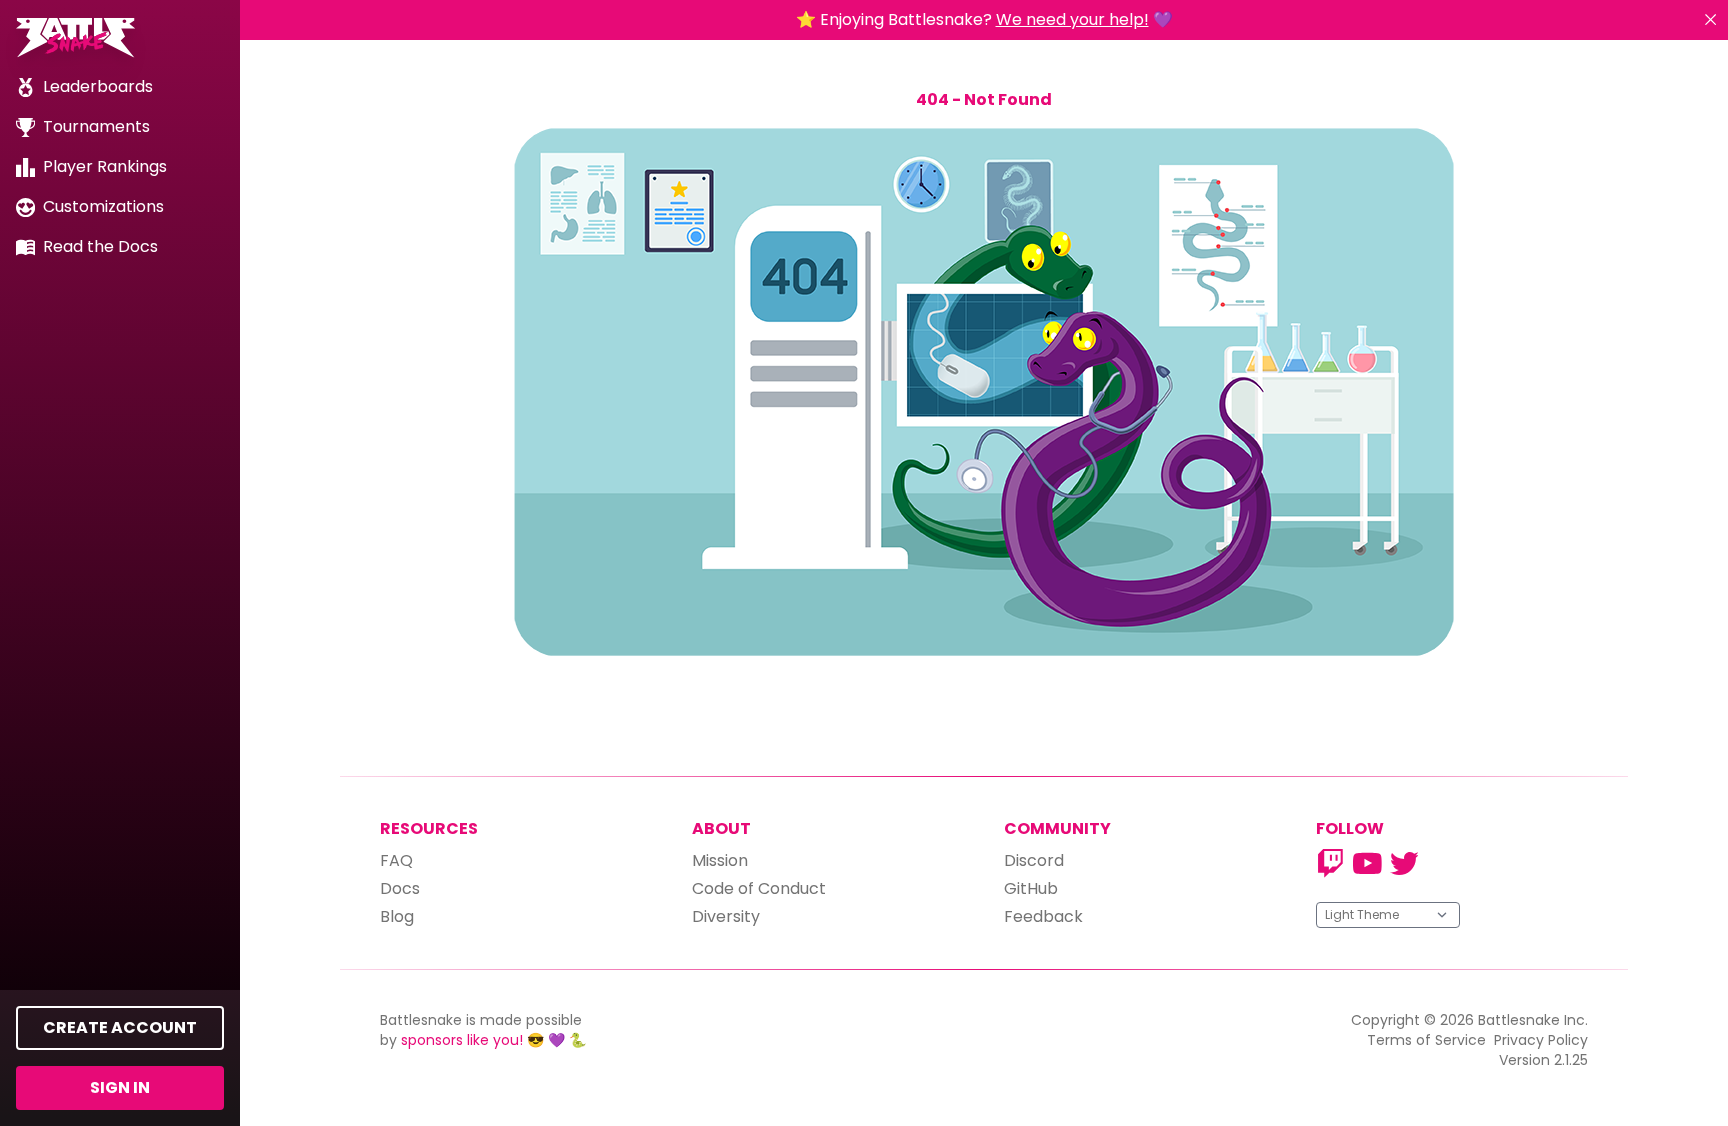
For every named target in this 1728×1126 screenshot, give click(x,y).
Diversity (726, 916)
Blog (397, 916)
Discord (1034, 860)
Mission (720, 860)
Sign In (120, 1087)
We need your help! (1072, 19)
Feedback (1043, 916)
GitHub (1031, 888)
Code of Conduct (759, 888)
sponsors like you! (462, 1040)
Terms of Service (1426, 1040)
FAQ (396, 860)
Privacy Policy (1541, 1040)
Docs (400, 888)
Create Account (120, 1027)
